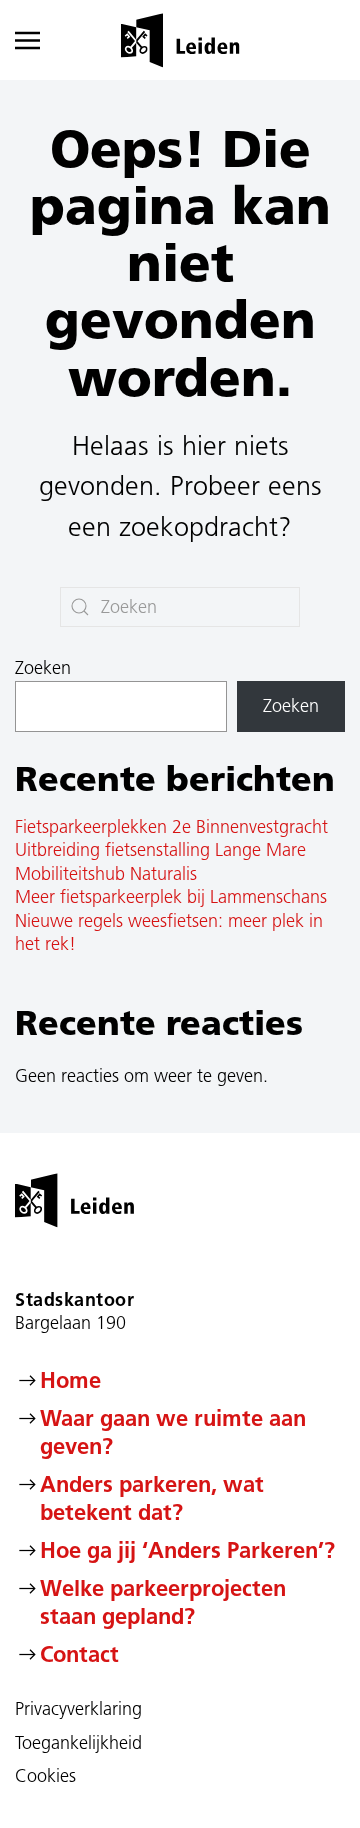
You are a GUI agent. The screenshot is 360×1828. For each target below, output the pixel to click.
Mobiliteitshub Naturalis (106, 874)
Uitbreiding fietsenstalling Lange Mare (160, 850)
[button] (40, 40)
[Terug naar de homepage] (180, 40)
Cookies (45, 1776)
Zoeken (43, 668)
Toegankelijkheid (78, 1743)
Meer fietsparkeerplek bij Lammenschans (171, 897)
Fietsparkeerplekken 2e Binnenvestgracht (171, 827)
